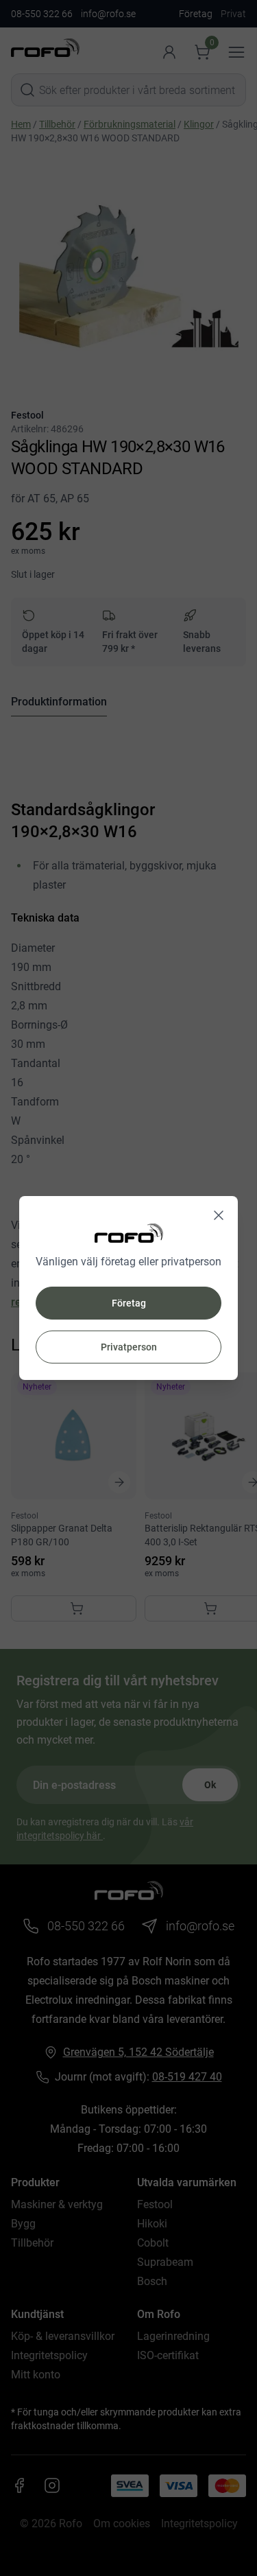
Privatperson (129, 1347)
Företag (129, 1303)
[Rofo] (129, 1233)
